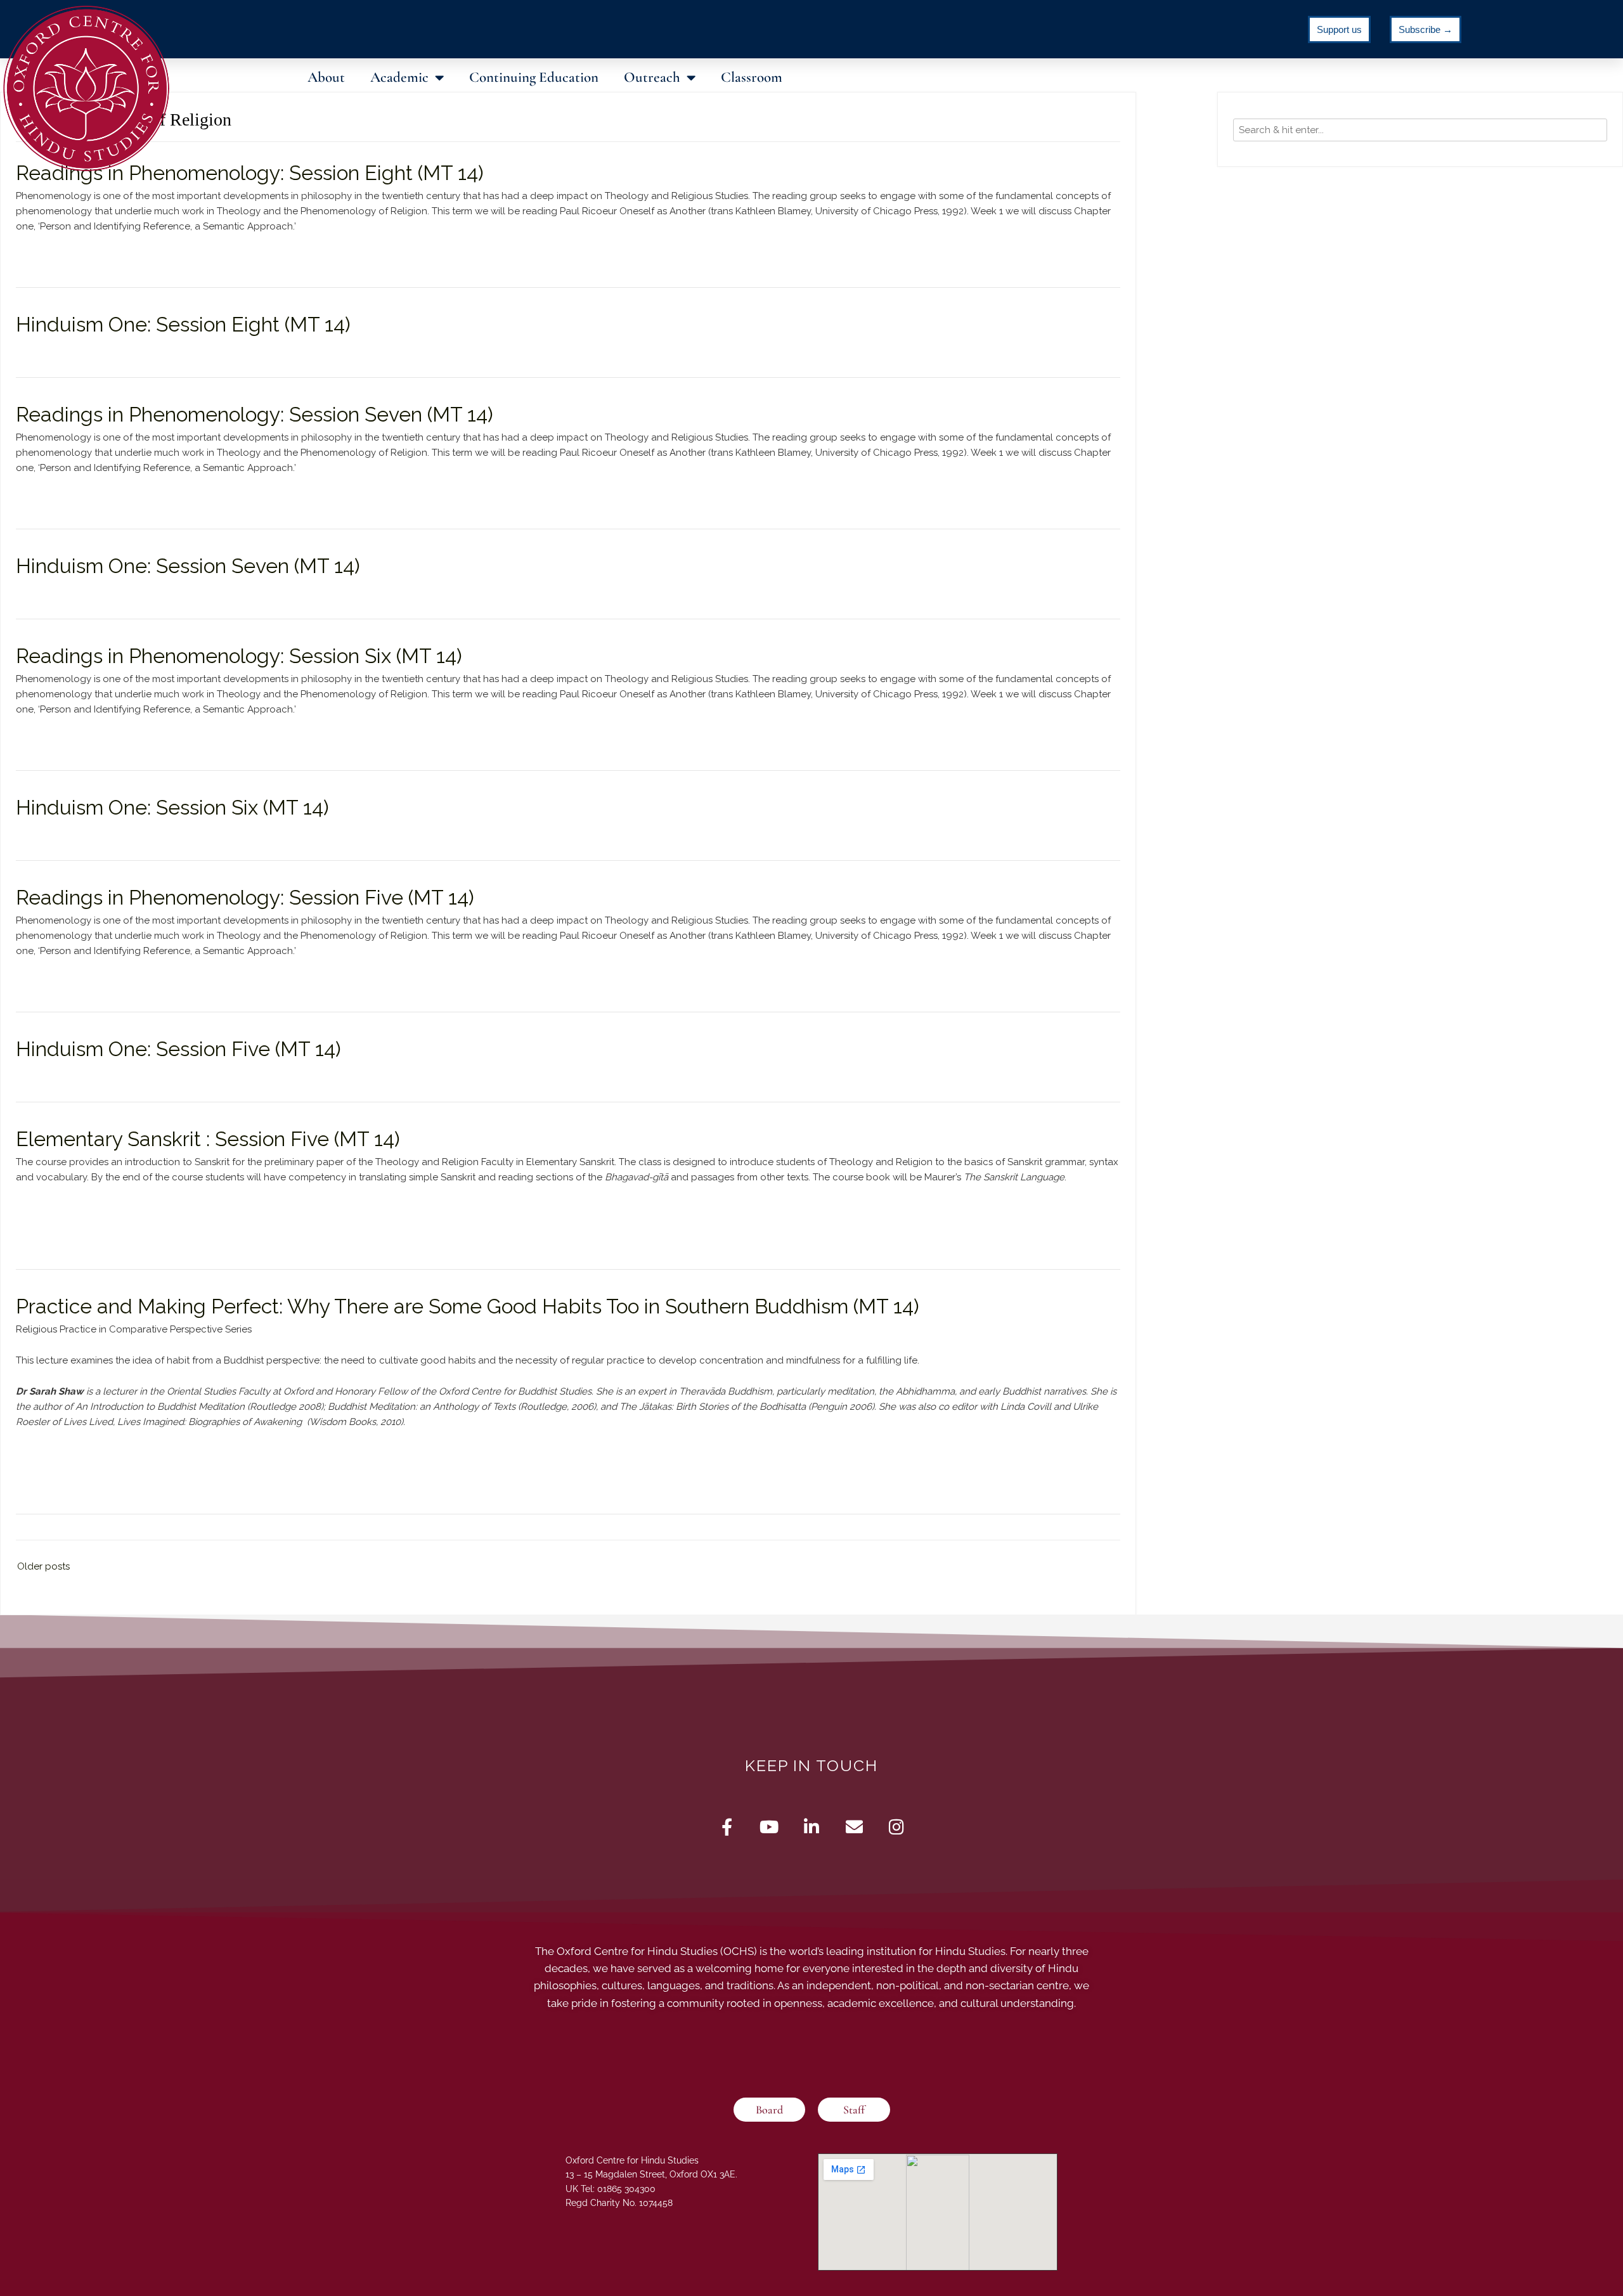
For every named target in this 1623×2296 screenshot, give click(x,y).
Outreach (652, 77)
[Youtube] (769, 1827)
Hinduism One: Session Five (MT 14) (178, 1049)
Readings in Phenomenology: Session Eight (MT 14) (250, 173)
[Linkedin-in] (812, 1827)
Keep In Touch (811, 1765)
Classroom (752, 77)
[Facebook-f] (727, 1827)
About (326, 77)
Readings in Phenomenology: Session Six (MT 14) (239, 656)
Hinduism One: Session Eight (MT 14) (183, 324)
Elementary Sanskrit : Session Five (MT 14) (208, 1139)
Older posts (43, 1566)
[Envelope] (854, 1827)
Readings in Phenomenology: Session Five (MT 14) (245, 897)
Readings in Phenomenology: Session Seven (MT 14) (255, 414)
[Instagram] (897, 1827)
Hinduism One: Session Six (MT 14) (172, 807)
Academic (399, 77)
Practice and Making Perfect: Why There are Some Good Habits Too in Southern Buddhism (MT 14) (468, 1306)
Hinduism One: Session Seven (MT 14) (188, 566)
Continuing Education (534, 77)
